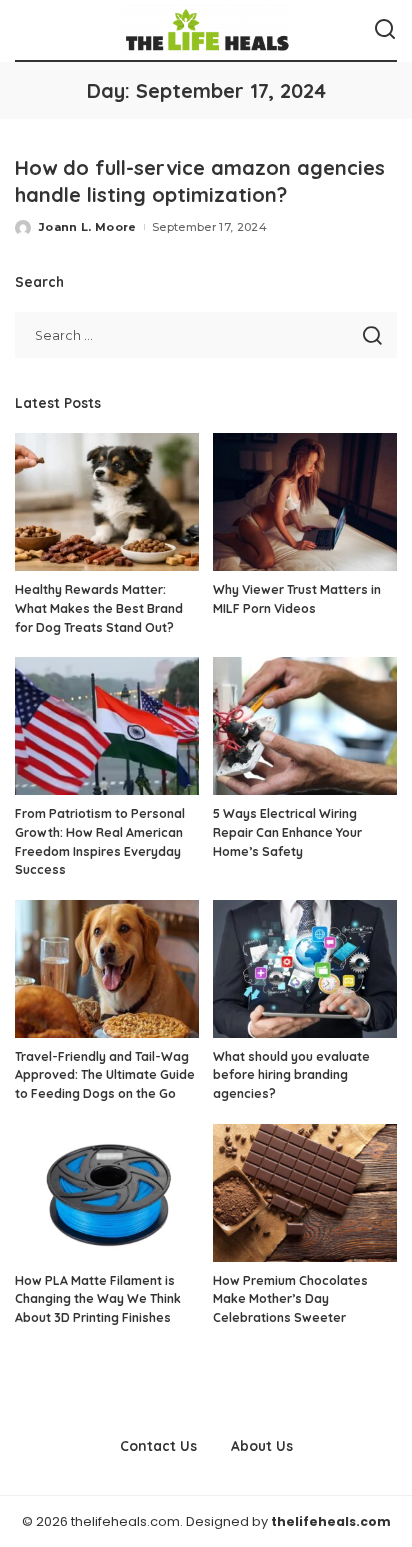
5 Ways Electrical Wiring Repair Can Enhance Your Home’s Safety (287, 832)
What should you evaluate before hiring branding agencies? (291, 1075)
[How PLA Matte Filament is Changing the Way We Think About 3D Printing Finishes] (107, 1193)
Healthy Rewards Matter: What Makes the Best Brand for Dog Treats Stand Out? (99, 608)
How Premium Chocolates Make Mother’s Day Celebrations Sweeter (290, 1299)
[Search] (385, 30)
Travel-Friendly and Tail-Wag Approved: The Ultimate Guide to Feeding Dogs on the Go (105, 1075)
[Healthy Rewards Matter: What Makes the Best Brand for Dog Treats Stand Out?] (107, 502)
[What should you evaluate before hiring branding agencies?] (305, 969)
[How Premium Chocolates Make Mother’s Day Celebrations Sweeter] (305, 1193)
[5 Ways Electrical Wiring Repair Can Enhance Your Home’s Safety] (305, 726)
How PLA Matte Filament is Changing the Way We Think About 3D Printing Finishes (98, 1299)
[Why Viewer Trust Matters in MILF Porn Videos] (305, 502)
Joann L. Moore (88, 227)
